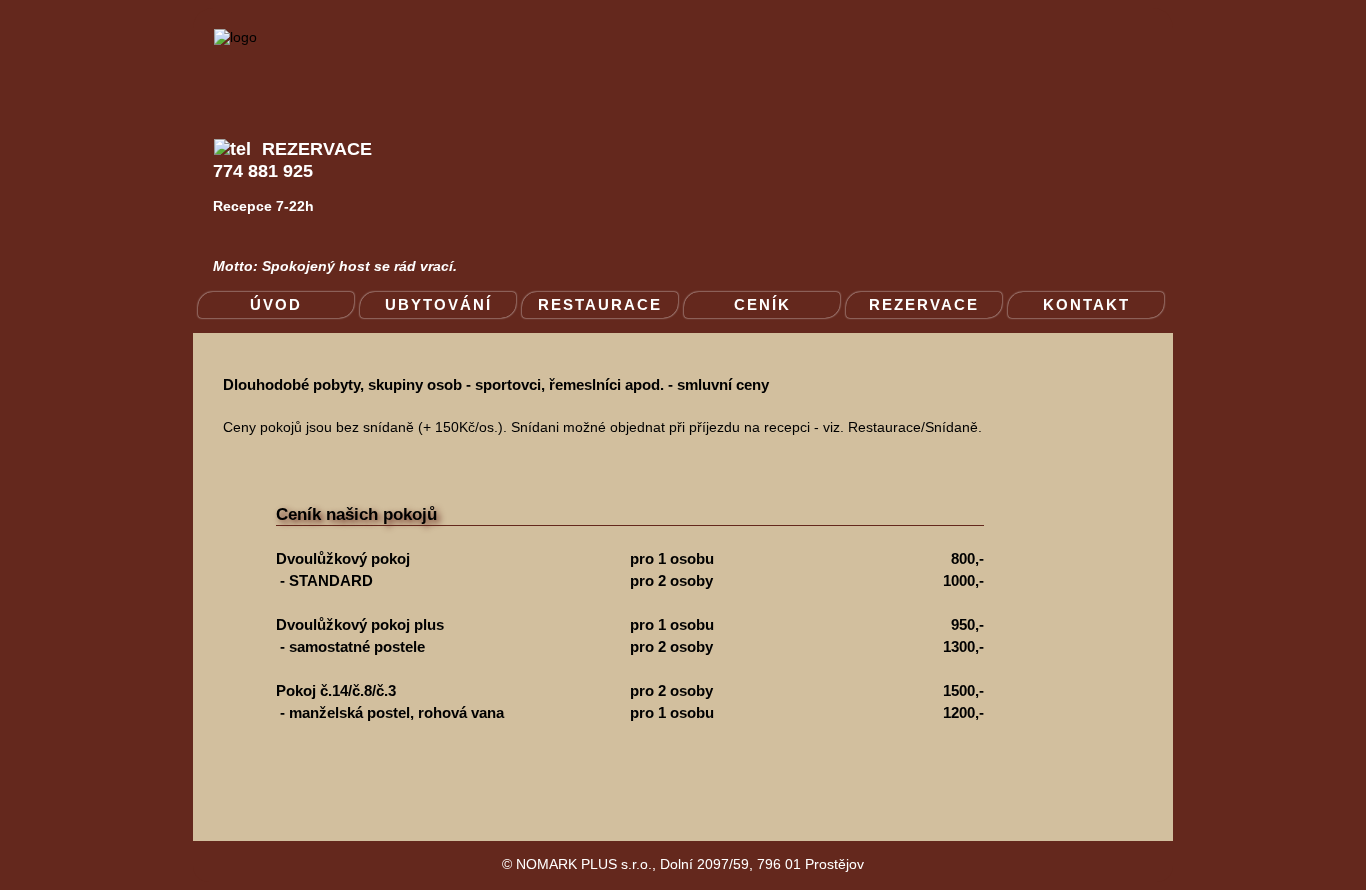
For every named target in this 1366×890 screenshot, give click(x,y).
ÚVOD (276, 304)
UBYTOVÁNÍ (438, 304)
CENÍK (762, 304)
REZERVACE (924, 304)
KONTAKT (1086, 304)
